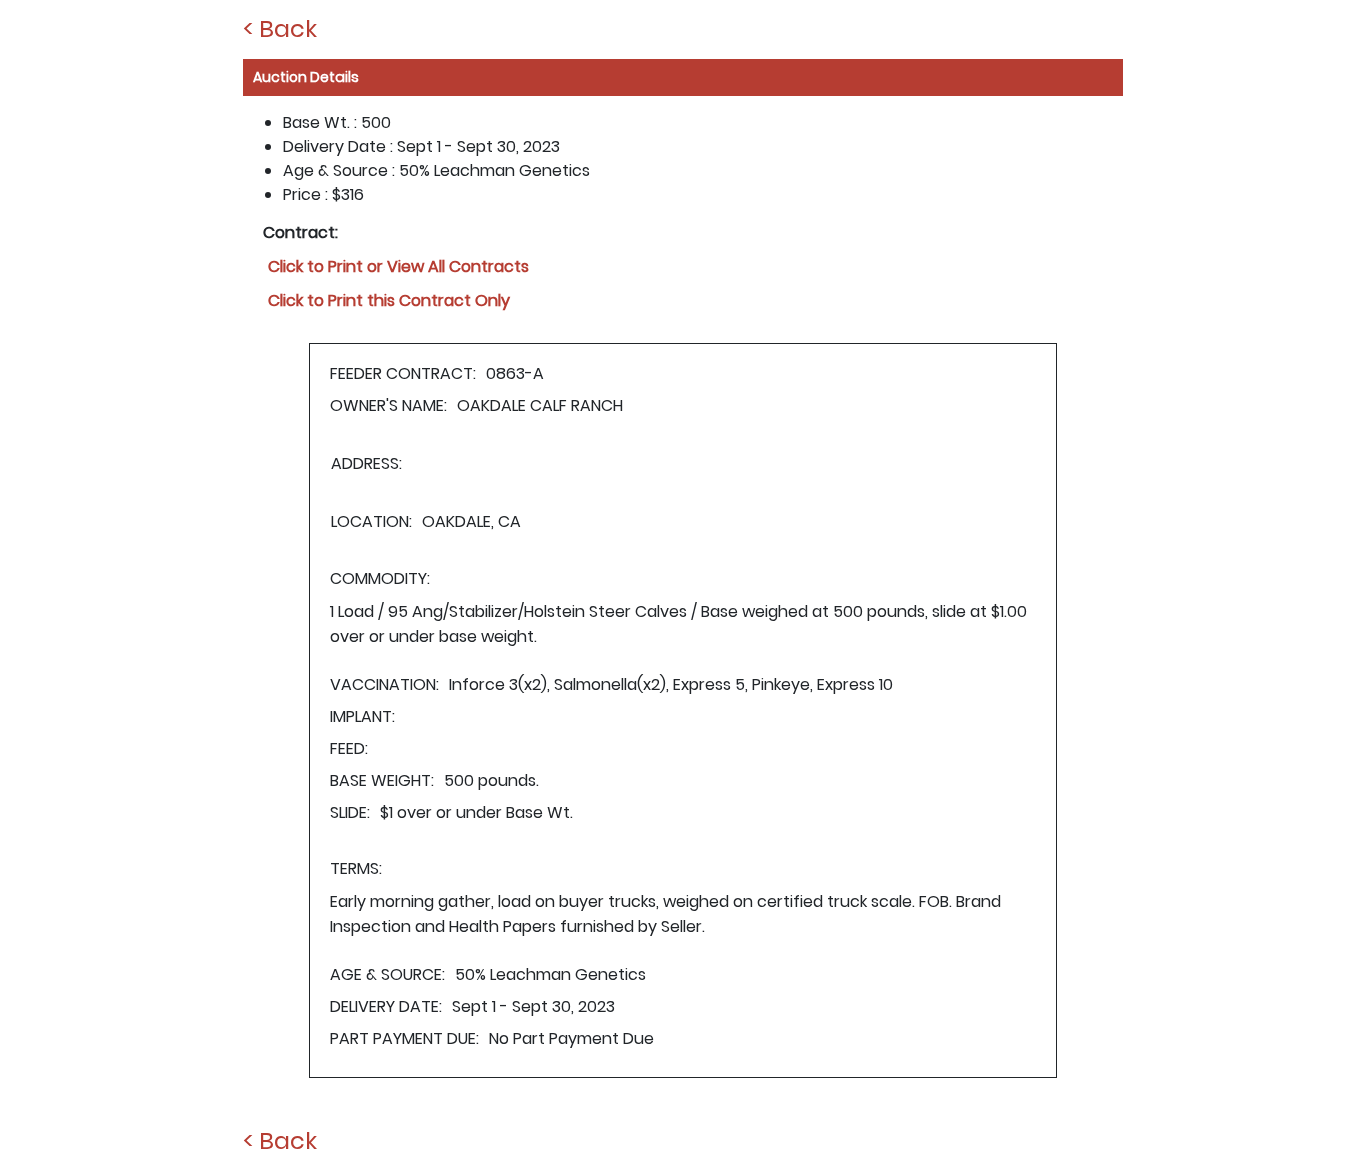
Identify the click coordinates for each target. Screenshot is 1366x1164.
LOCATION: (371, 521)
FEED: (349, 748)
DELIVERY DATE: (386, 1006)
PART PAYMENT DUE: (404, 1038)
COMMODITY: (380, 578)
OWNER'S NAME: (388, 405)
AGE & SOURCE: (387, 974)
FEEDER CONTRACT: (403, 373)
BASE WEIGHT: (382, 780)
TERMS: (356, 868)
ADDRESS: (366, 463)
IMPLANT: (362, 716)
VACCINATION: (384, 684)
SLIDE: (350, 812)
